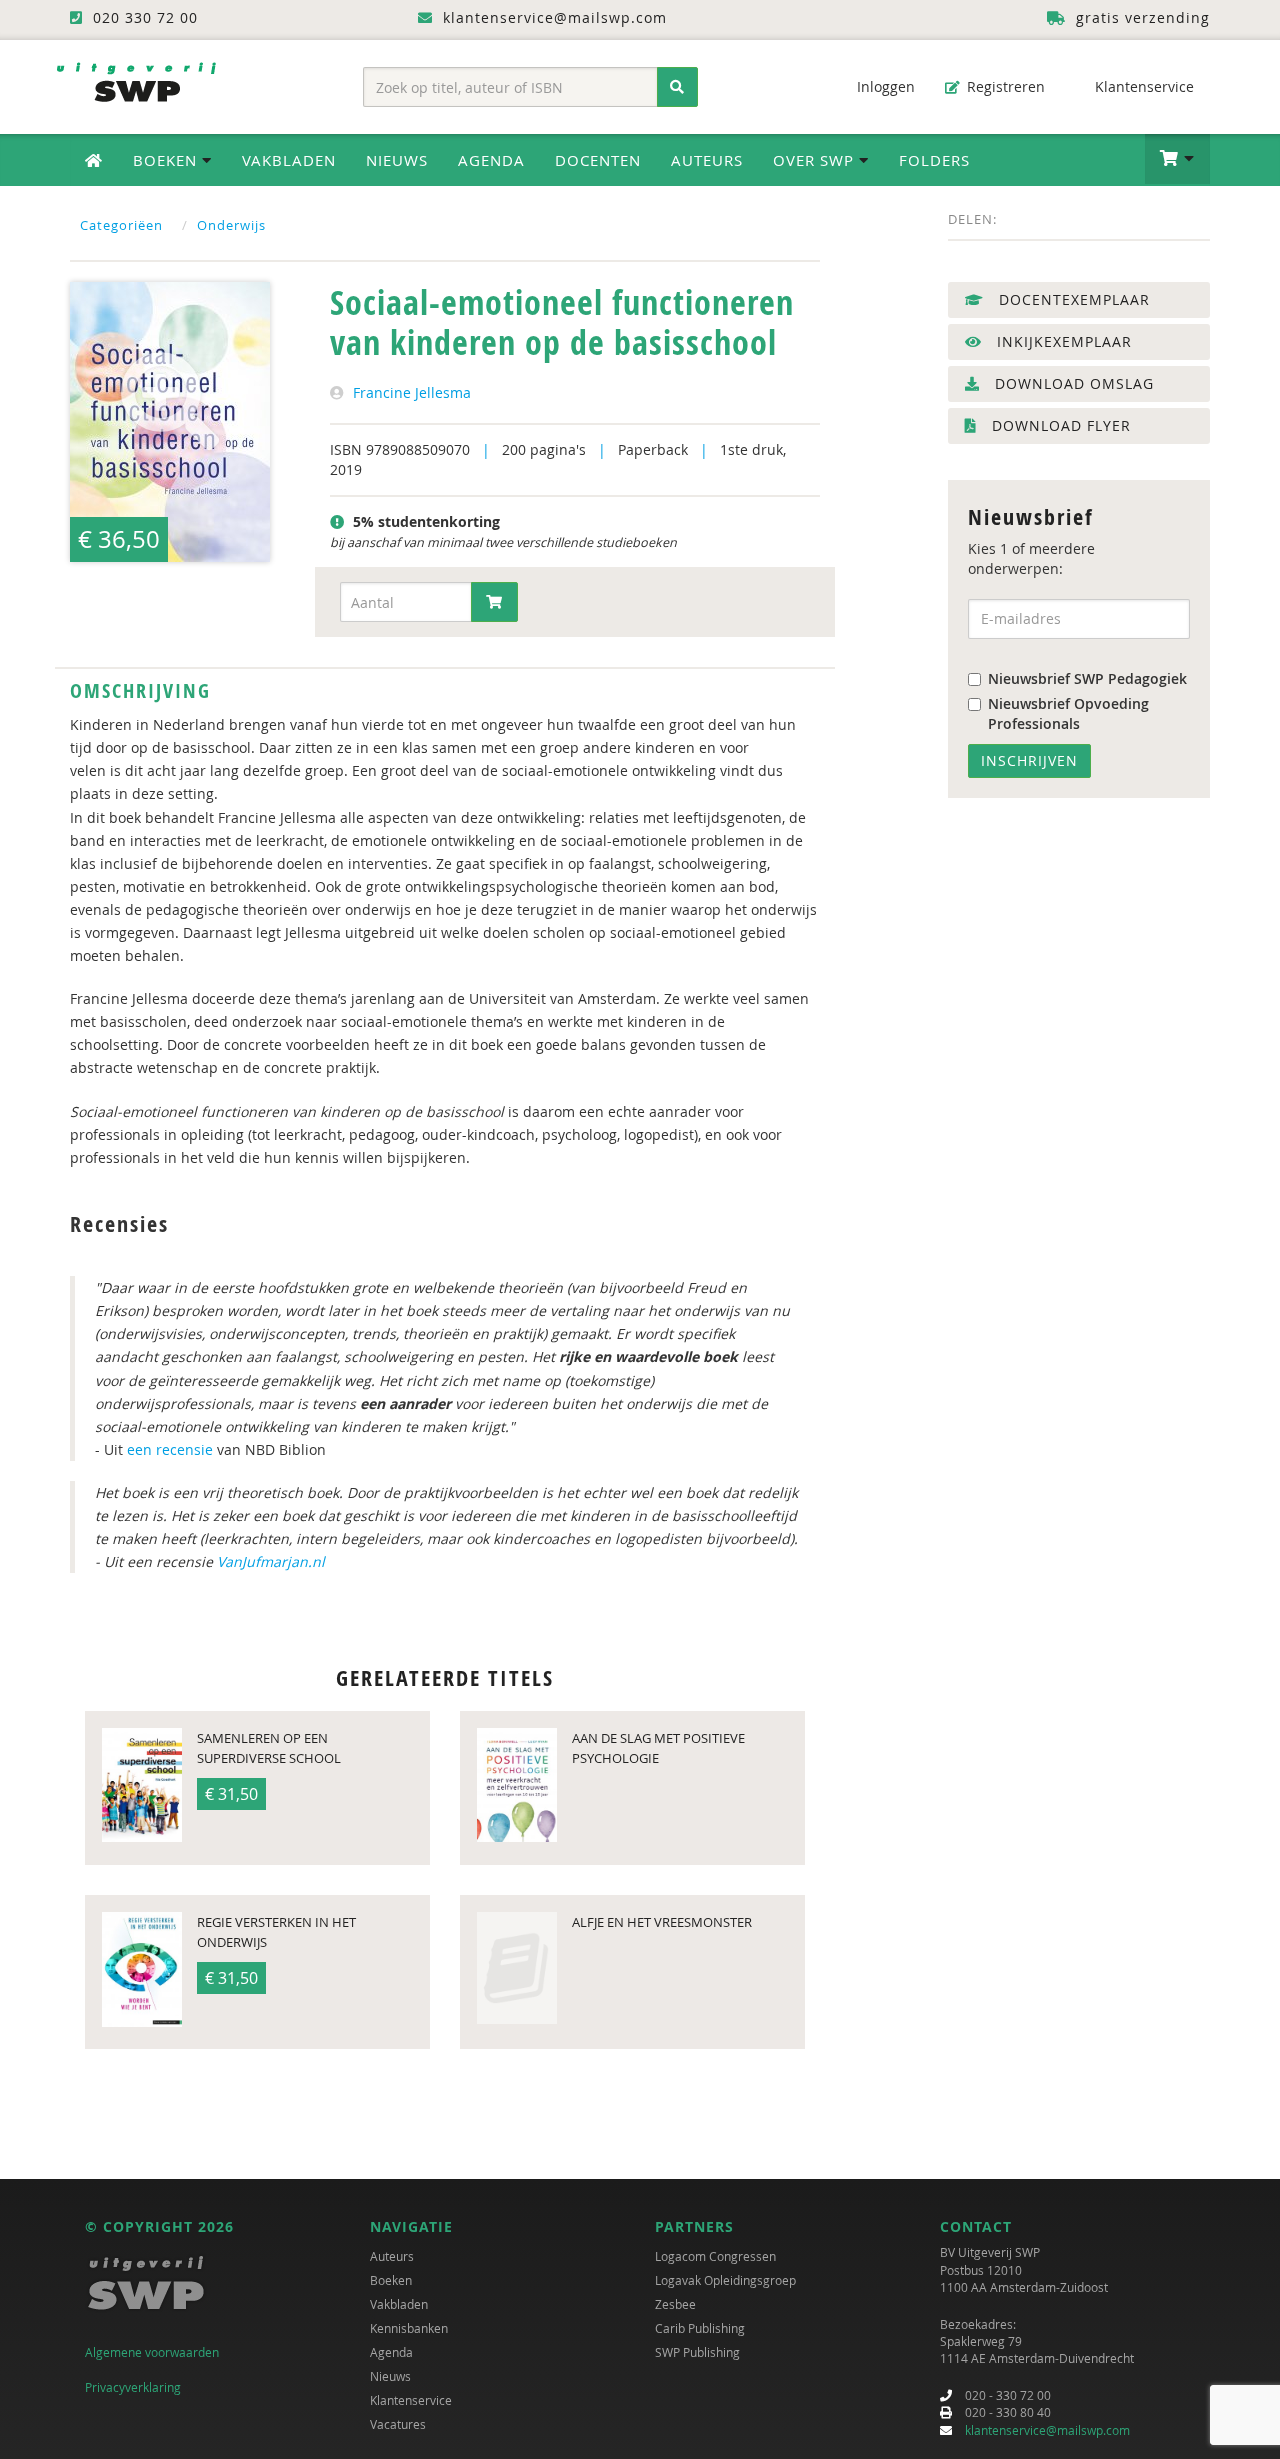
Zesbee (675, 2304)
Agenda (491, 160)
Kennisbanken (409, 2328)
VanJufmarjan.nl (271, 1561)
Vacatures (398, 2424)
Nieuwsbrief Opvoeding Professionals (1068, 713)
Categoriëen (121, 225)
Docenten (598, 160)
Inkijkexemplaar (1062, 341)
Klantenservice (1142, 86)
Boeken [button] (167, 160)
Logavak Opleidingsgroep (725, 2280)
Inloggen (884, 86)
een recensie (170, 1449)
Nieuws (397, 160)
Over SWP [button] (816, 160)
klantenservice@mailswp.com (1047, 2430)
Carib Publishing (700, 2328)
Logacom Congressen (715, 2256)
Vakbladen (289, 160)
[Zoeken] (677, 87)
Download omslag (1072, 383)
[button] (1177, 159)
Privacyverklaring (133, 2387)
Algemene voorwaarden (152, 2352)
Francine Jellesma (412, 392)
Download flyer (1059, 425)
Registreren (1004, 86)
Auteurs (707, 160)
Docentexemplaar (1072, 299)
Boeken (391, 2280)
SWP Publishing (697, 2352)
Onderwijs (231, 225)
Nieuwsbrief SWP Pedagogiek (1087, 678)
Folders (934, 160)
